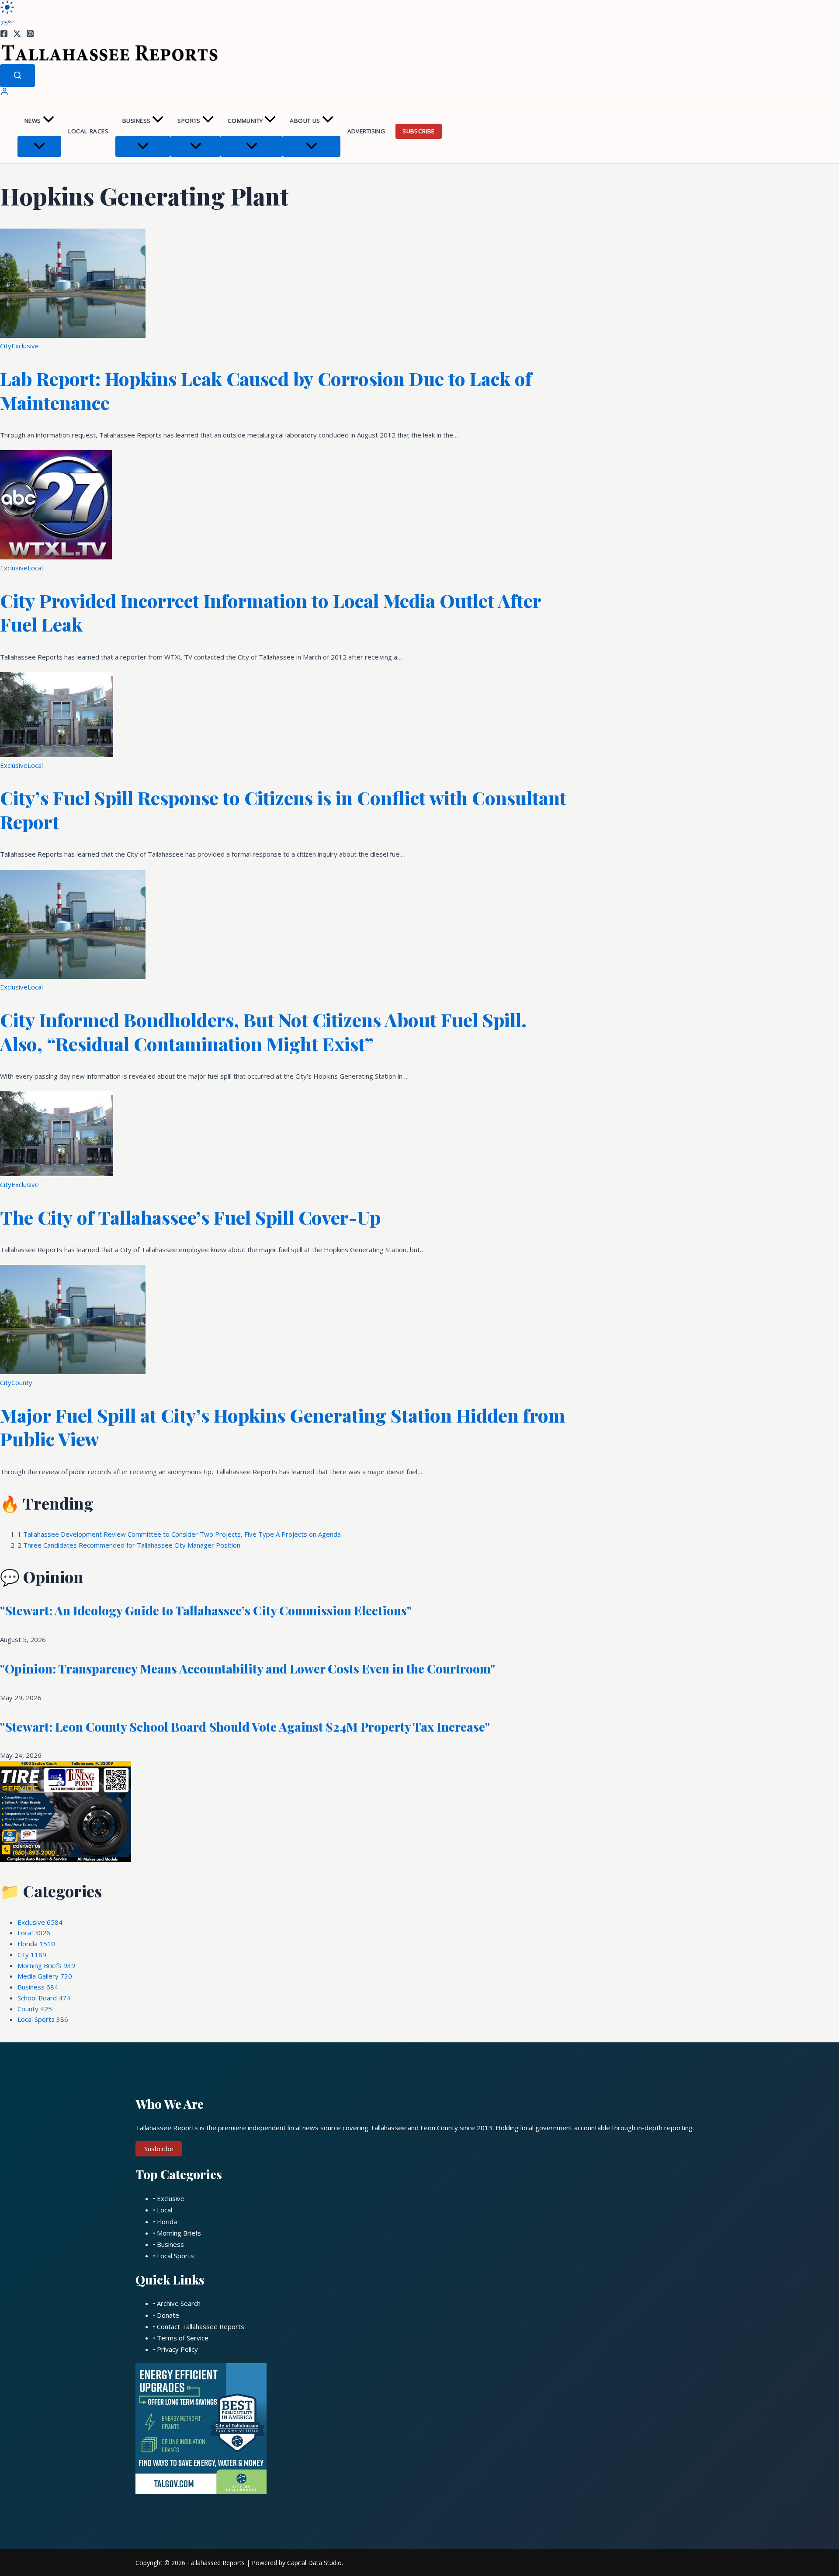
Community (245, 121)
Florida (36, 1944)
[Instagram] (30, 35)
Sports (189, 121)
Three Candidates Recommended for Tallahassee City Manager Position (132, 1545)
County (22, 1382)
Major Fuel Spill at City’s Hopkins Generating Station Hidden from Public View (283, 1427)
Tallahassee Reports (216, 2563)
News (33, 121)
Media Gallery (45, 1976)
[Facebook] (4, 35)
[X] (17, 35)
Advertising (366, 131)
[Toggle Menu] (39, 146)
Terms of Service (183, 2338)
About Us (305, 121)
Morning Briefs (46, 1965)
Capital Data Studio (314, 2563)
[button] (49, 121)
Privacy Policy (177, 2349)
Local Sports (43, 2019)
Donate (168, 2315)
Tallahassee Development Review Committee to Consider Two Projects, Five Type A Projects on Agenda (182, 1534)
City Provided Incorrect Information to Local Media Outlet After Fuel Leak (270, 613)
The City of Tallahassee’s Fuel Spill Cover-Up (190, 1217)
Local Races (88, 131)
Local (35, 568)
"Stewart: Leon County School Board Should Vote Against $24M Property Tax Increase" (245, 1727)
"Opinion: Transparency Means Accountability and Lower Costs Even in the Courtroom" (248, 1668)
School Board (44, 1998)
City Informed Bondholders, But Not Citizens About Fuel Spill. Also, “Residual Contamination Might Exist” (263, 1032)
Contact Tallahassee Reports (201, 2326)
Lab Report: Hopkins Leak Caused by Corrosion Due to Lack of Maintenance (266, 391)
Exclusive (25, 346)
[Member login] (4, 93)
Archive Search (179, 2303)
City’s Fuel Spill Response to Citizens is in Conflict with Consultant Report (283, 810)
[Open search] (17, 76)
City (6, 346)
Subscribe (419, 131)
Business (136, 121)
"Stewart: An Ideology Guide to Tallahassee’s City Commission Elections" (206, 1610)
